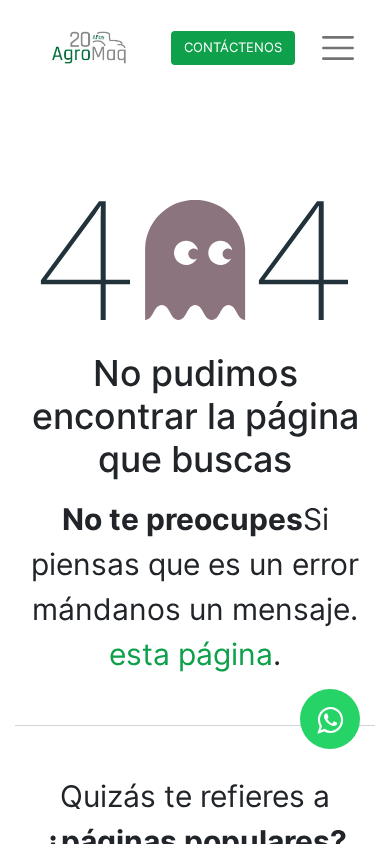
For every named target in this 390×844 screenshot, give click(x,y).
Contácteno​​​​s (233, 47)
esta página (191, 654)
